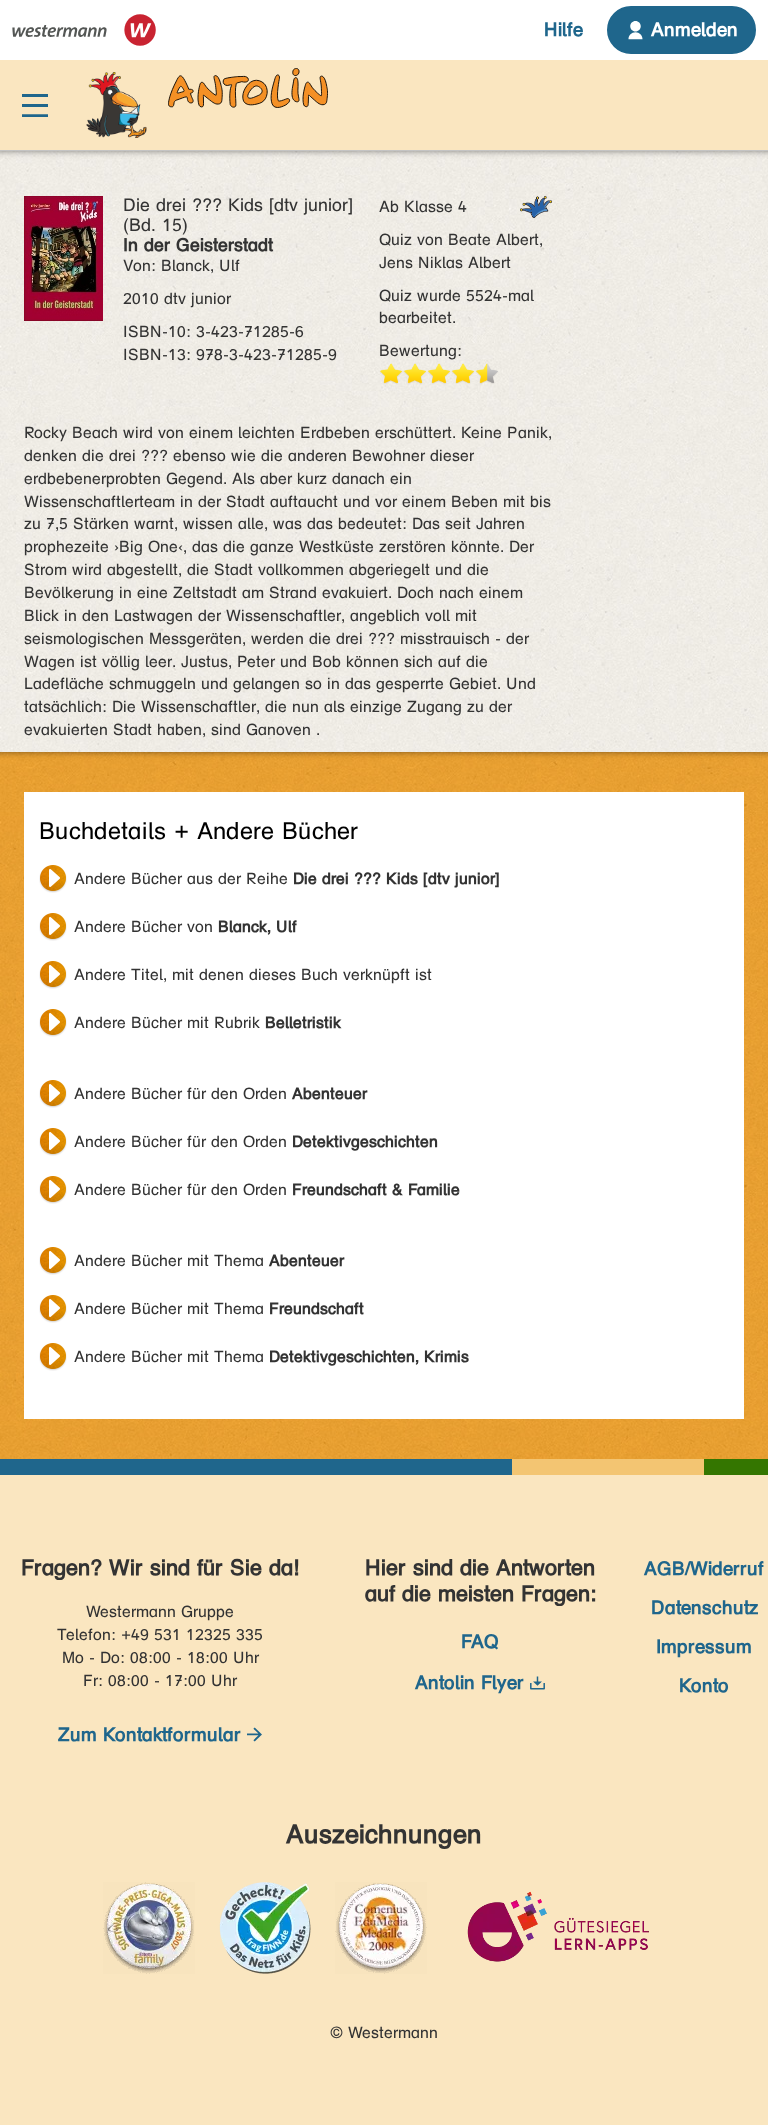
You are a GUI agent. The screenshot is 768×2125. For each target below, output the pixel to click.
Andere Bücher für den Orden (220, 1093)
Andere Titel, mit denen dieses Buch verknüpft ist (253, 974)
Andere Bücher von (185, 926)
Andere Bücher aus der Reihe (287, 878)
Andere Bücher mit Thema (209, 1260)
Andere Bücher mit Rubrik (207, 1022)
